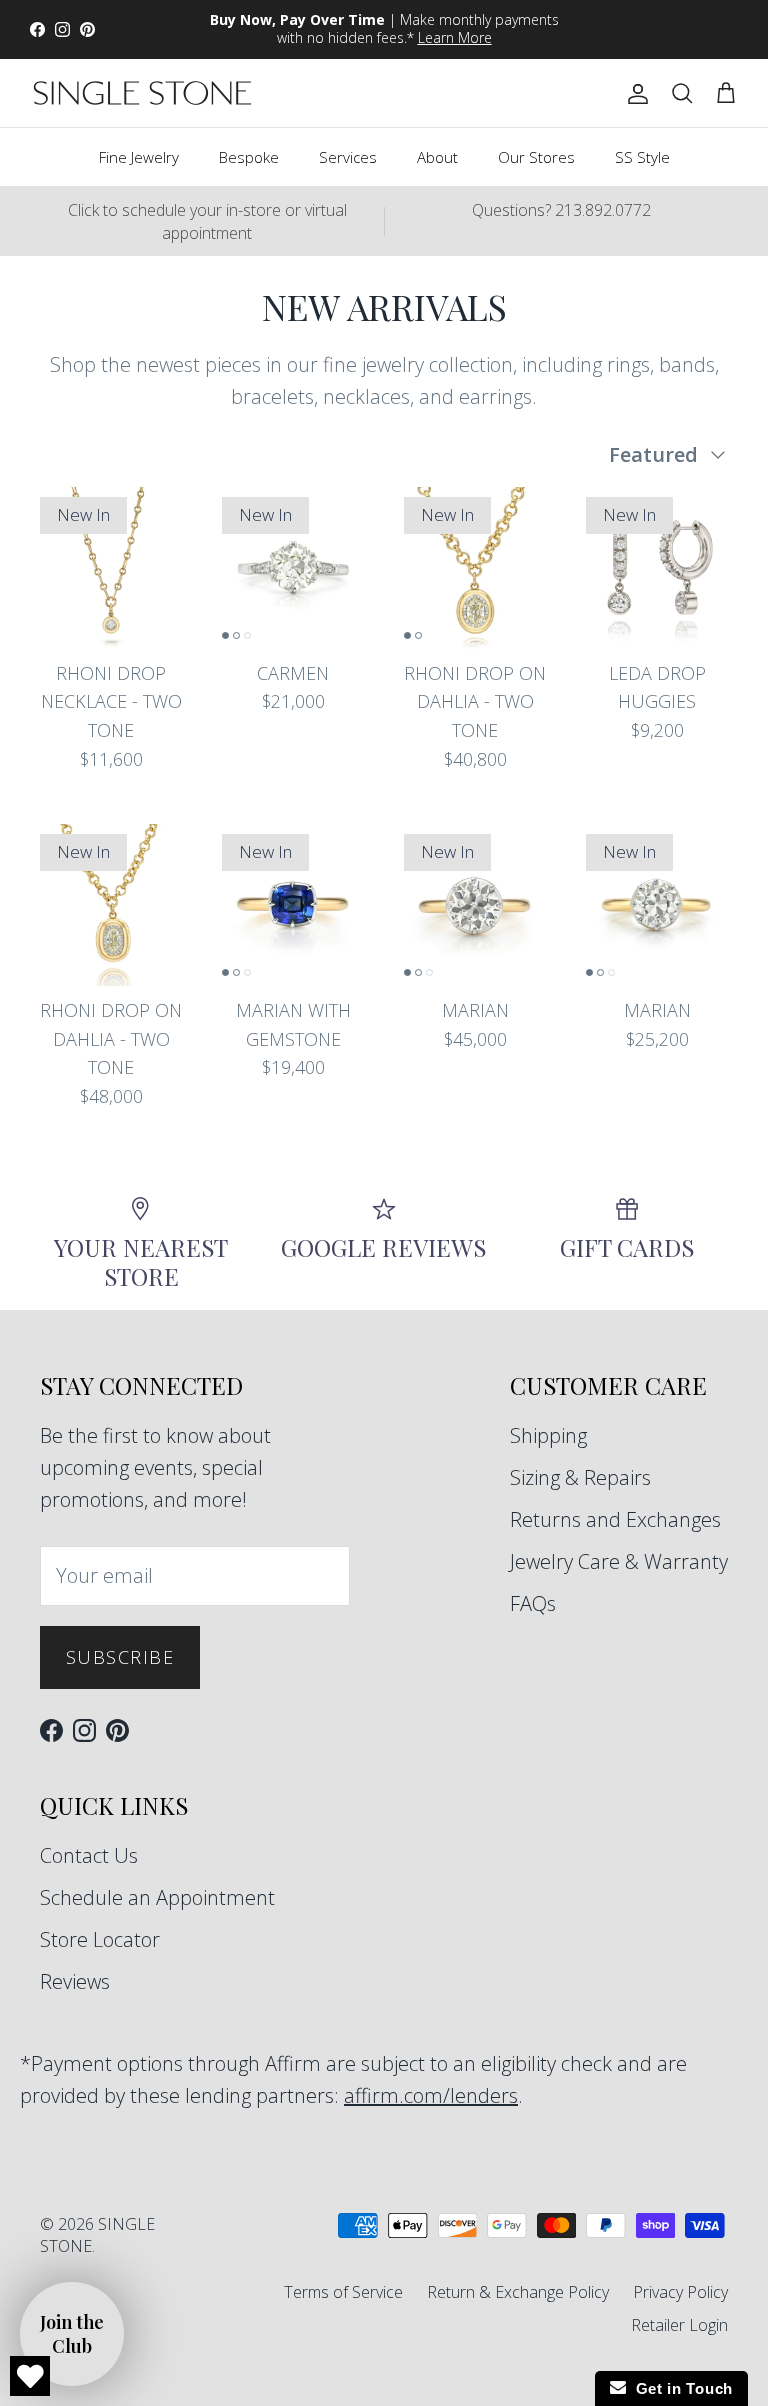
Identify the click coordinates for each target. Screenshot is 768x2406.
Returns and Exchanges (615, 1519)
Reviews (75, 1981)
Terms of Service (343, 2292)
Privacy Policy (680, 2292)
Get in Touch (679, 2388)
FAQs (533, 1603)
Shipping (548, 1435)
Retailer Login (679, 2325)
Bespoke (249, 157)
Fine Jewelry (139, 157)
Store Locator (100, 1939)
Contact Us (89, 1855)
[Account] (634, 93)
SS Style (642, 157)
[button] (72, 2334)
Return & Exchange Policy (518, 2292)
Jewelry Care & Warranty (619, 1561)
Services (348, 157)
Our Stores (536, 157)
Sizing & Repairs (580, 1477)
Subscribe (120, 1657)
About (437, 157)
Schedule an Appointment (157, 1897)
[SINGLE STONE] (142, 93)
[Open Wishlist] (30, 2376)
